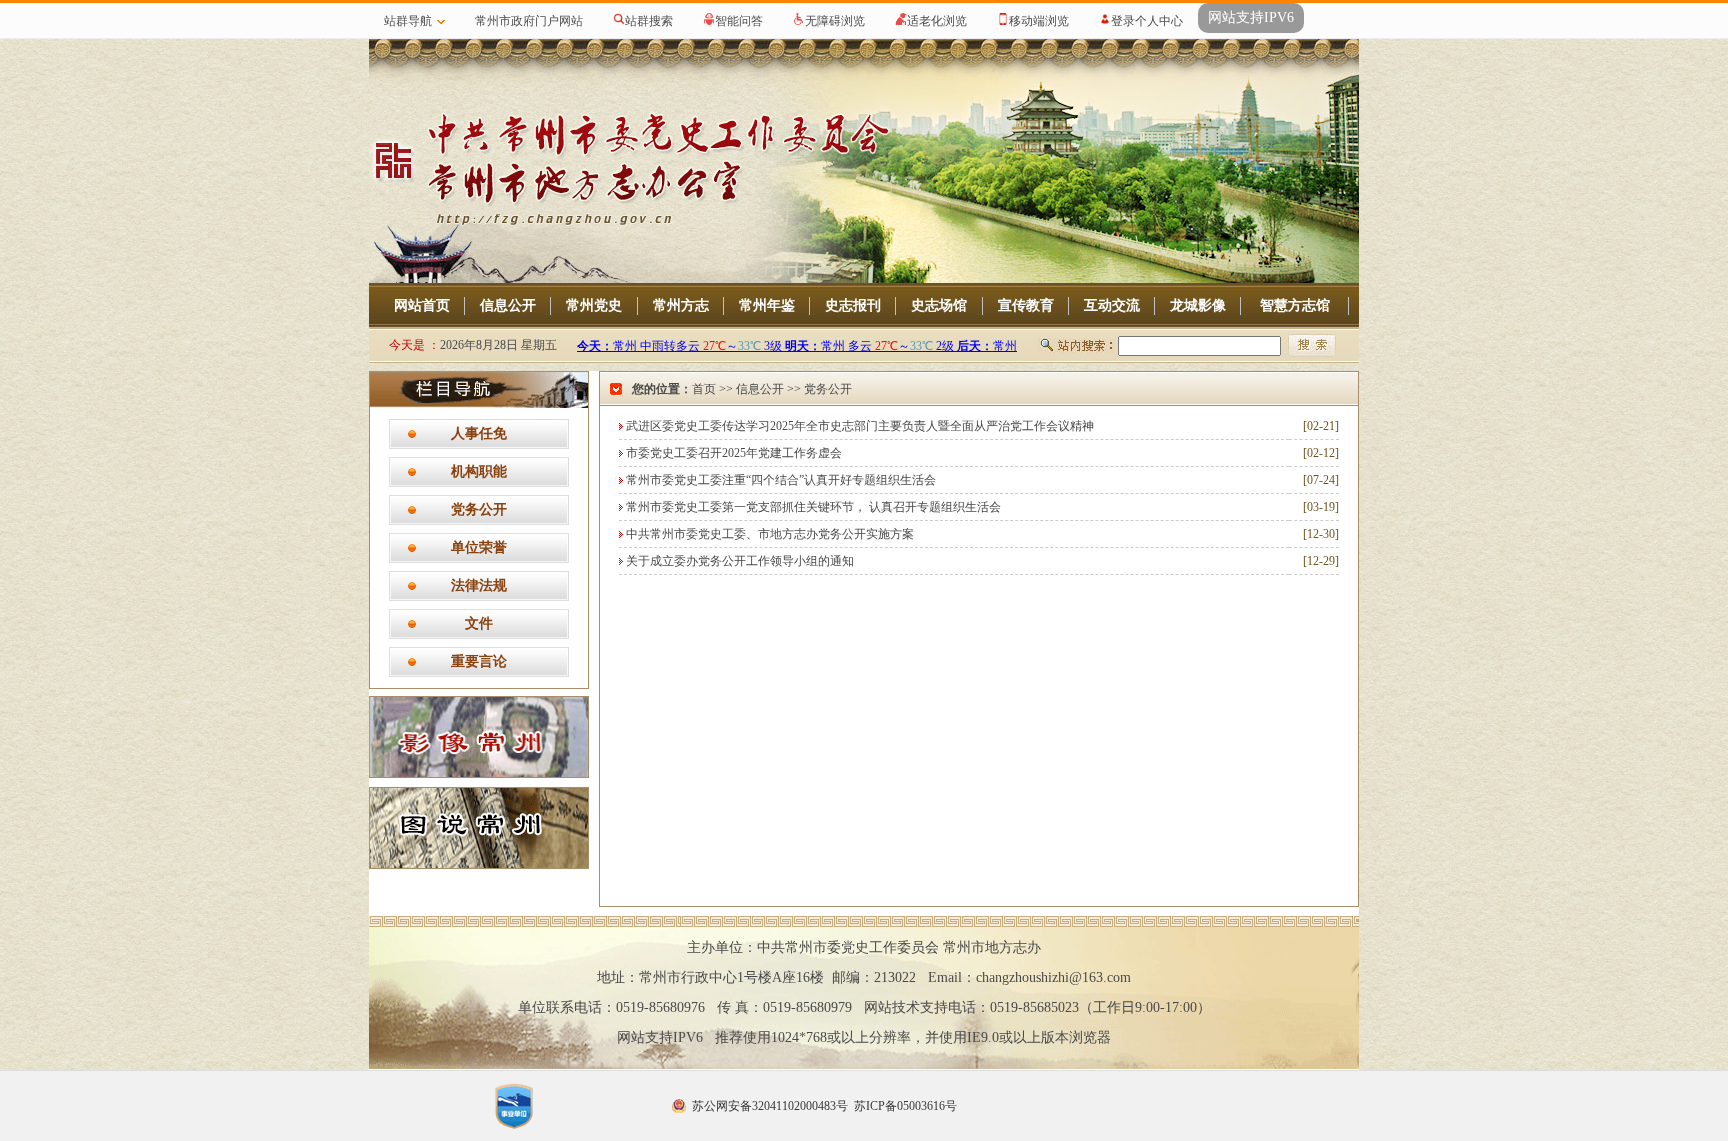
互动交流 (1112, 305)
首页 (704, 389)
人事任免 (479, 433)
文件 (479, 623)
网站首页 (422, 305)
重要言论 (479, 661)
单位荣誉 (479, 547)
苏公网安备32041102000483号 (770, 1106)
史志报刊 (853, 305)
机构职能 (479, 471)
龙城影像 (1198, 305)
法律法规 (479, 585)
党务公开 (479, 509)
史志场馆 (939, 305)
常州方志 (681, 305)
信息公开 (508, 305)
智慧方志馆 (1295, 305)
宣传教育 (1026, 305)
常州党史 (594, 305)
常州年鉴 (767, 305)
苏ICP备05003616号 (905, 1106)
